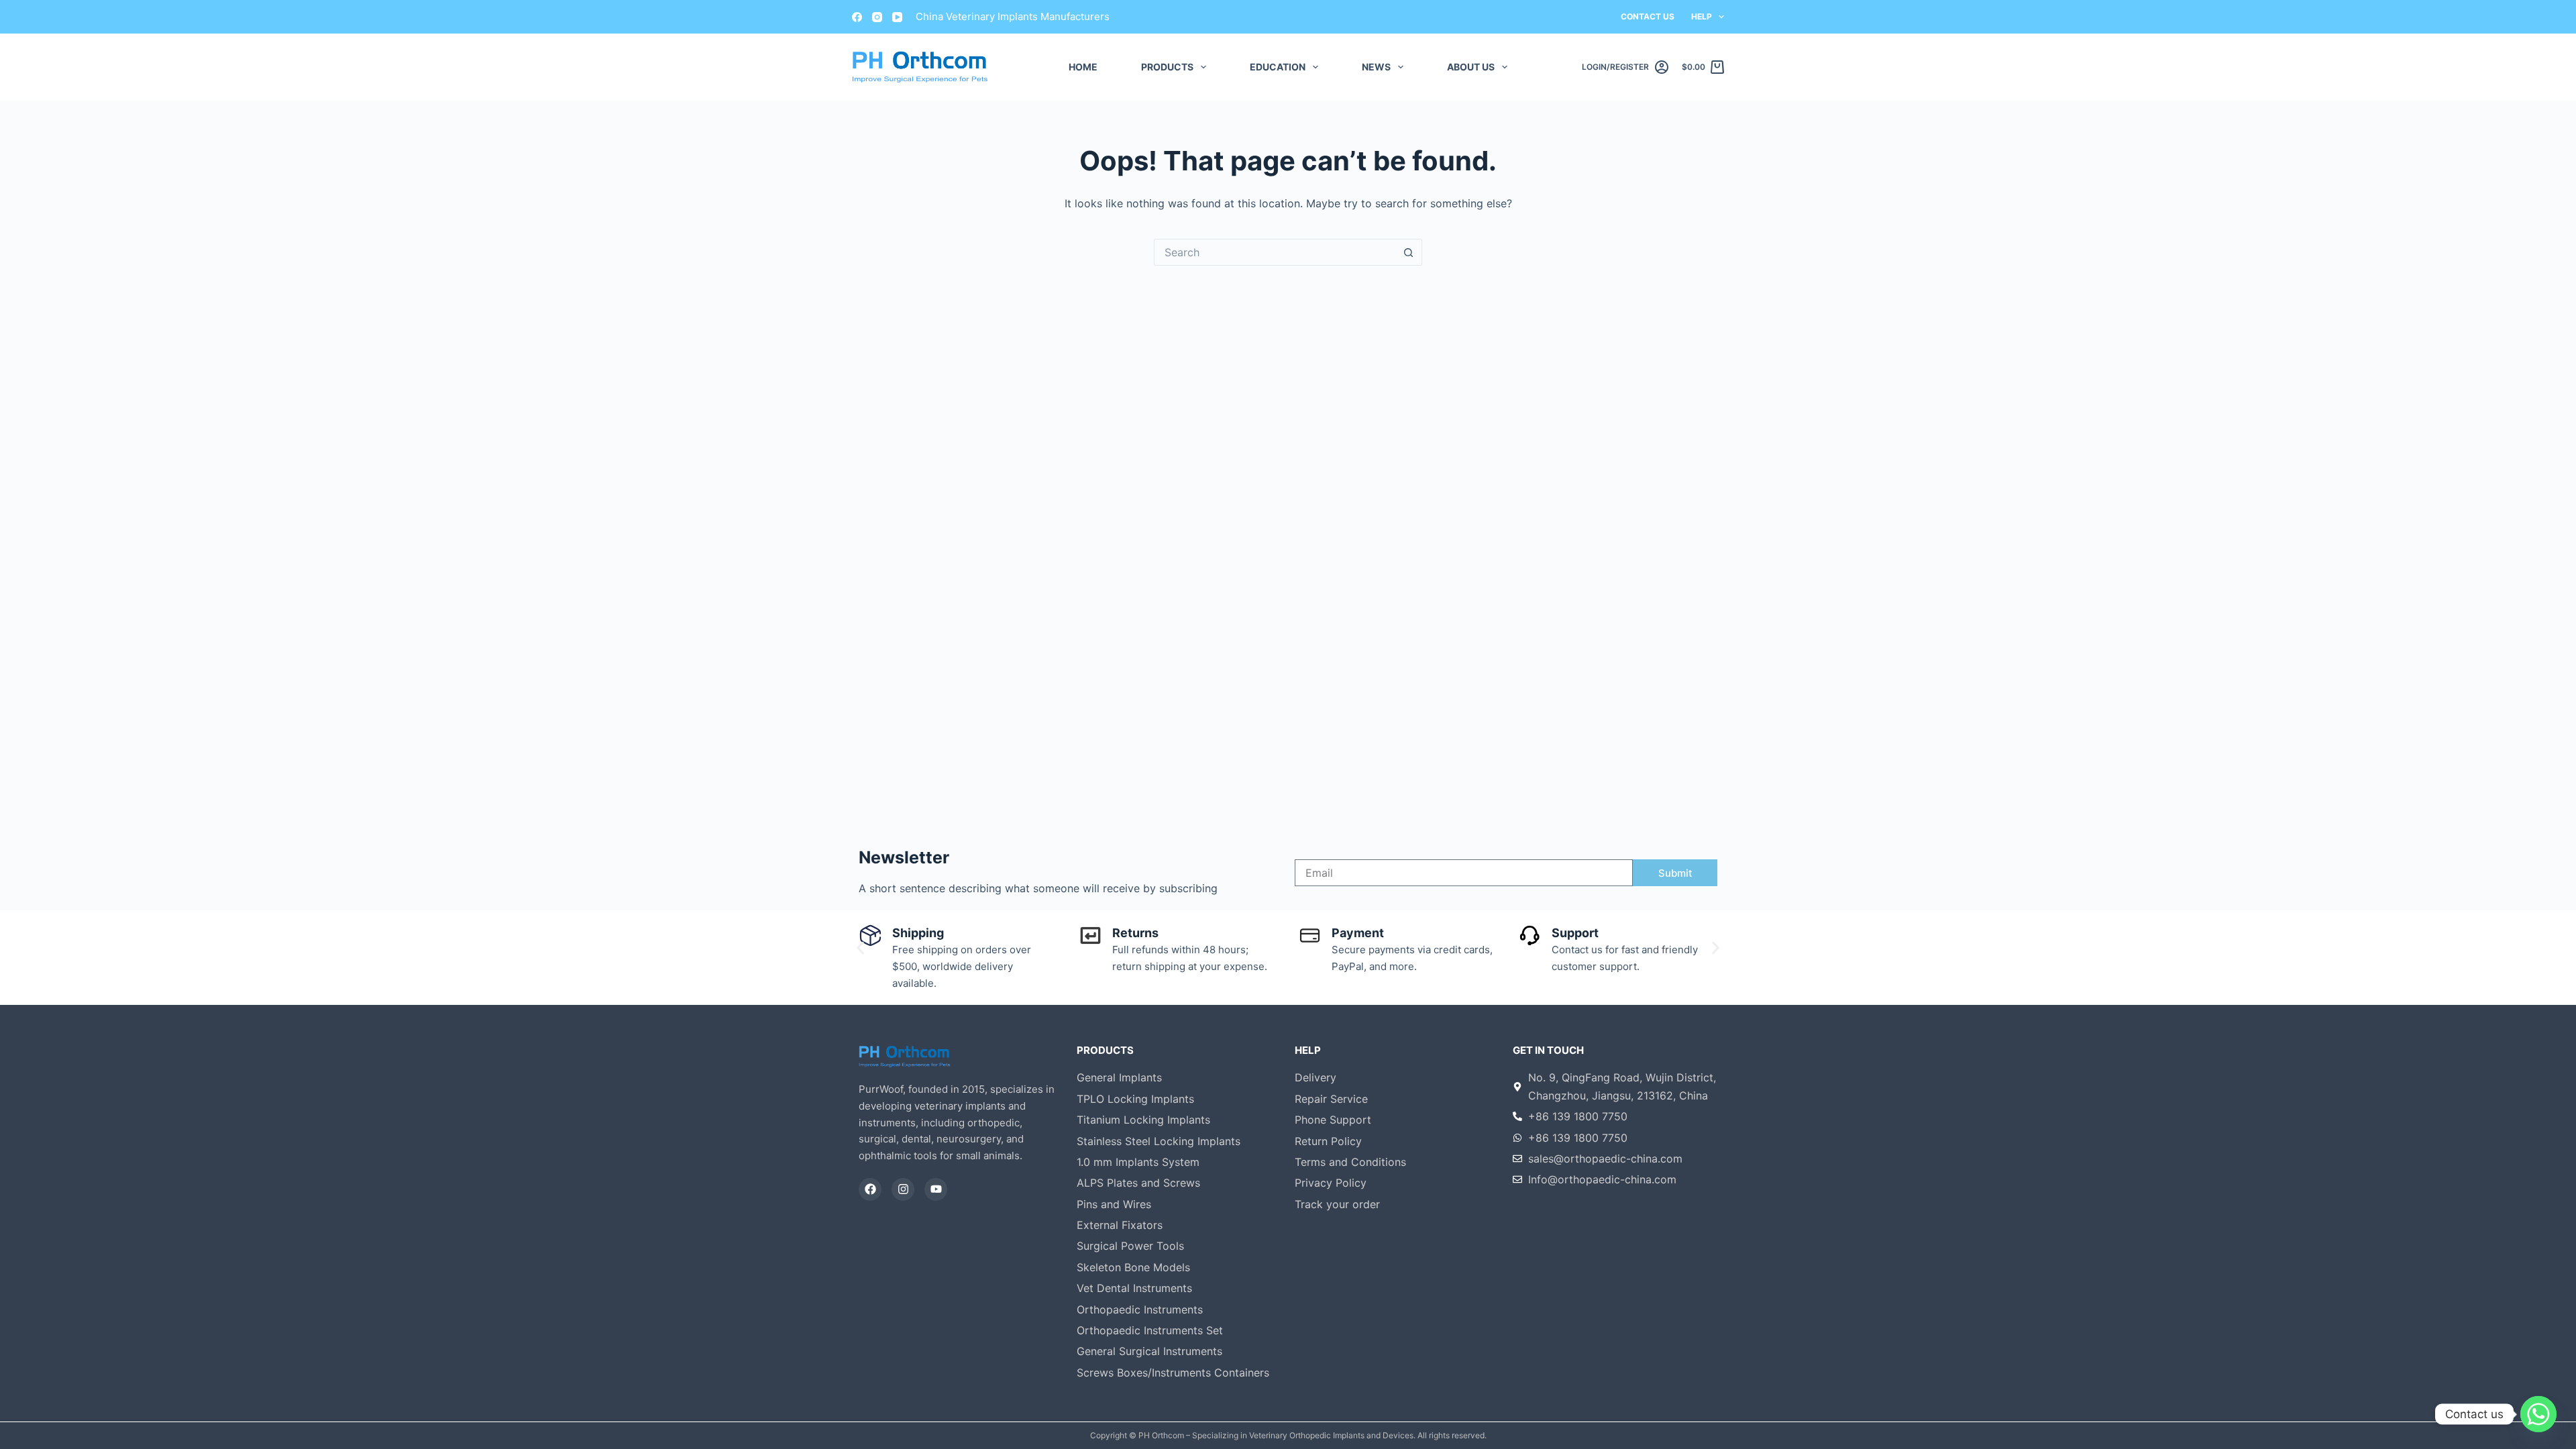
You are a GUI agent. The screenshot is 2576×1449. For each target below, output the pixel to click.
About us (1471, 67)
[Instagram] (877, 17)
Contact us (1648, 16)
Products (1167, 67)
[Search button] (1409, 252)
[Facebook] (857, 17)
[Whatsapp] (2538, 1414)
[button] (860, 948)
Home (1083, 67)
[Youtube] (936, 1189)
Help (1702, 16)
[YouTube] (897, 17)
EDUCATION (1278, 67)
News (1376, 67)
